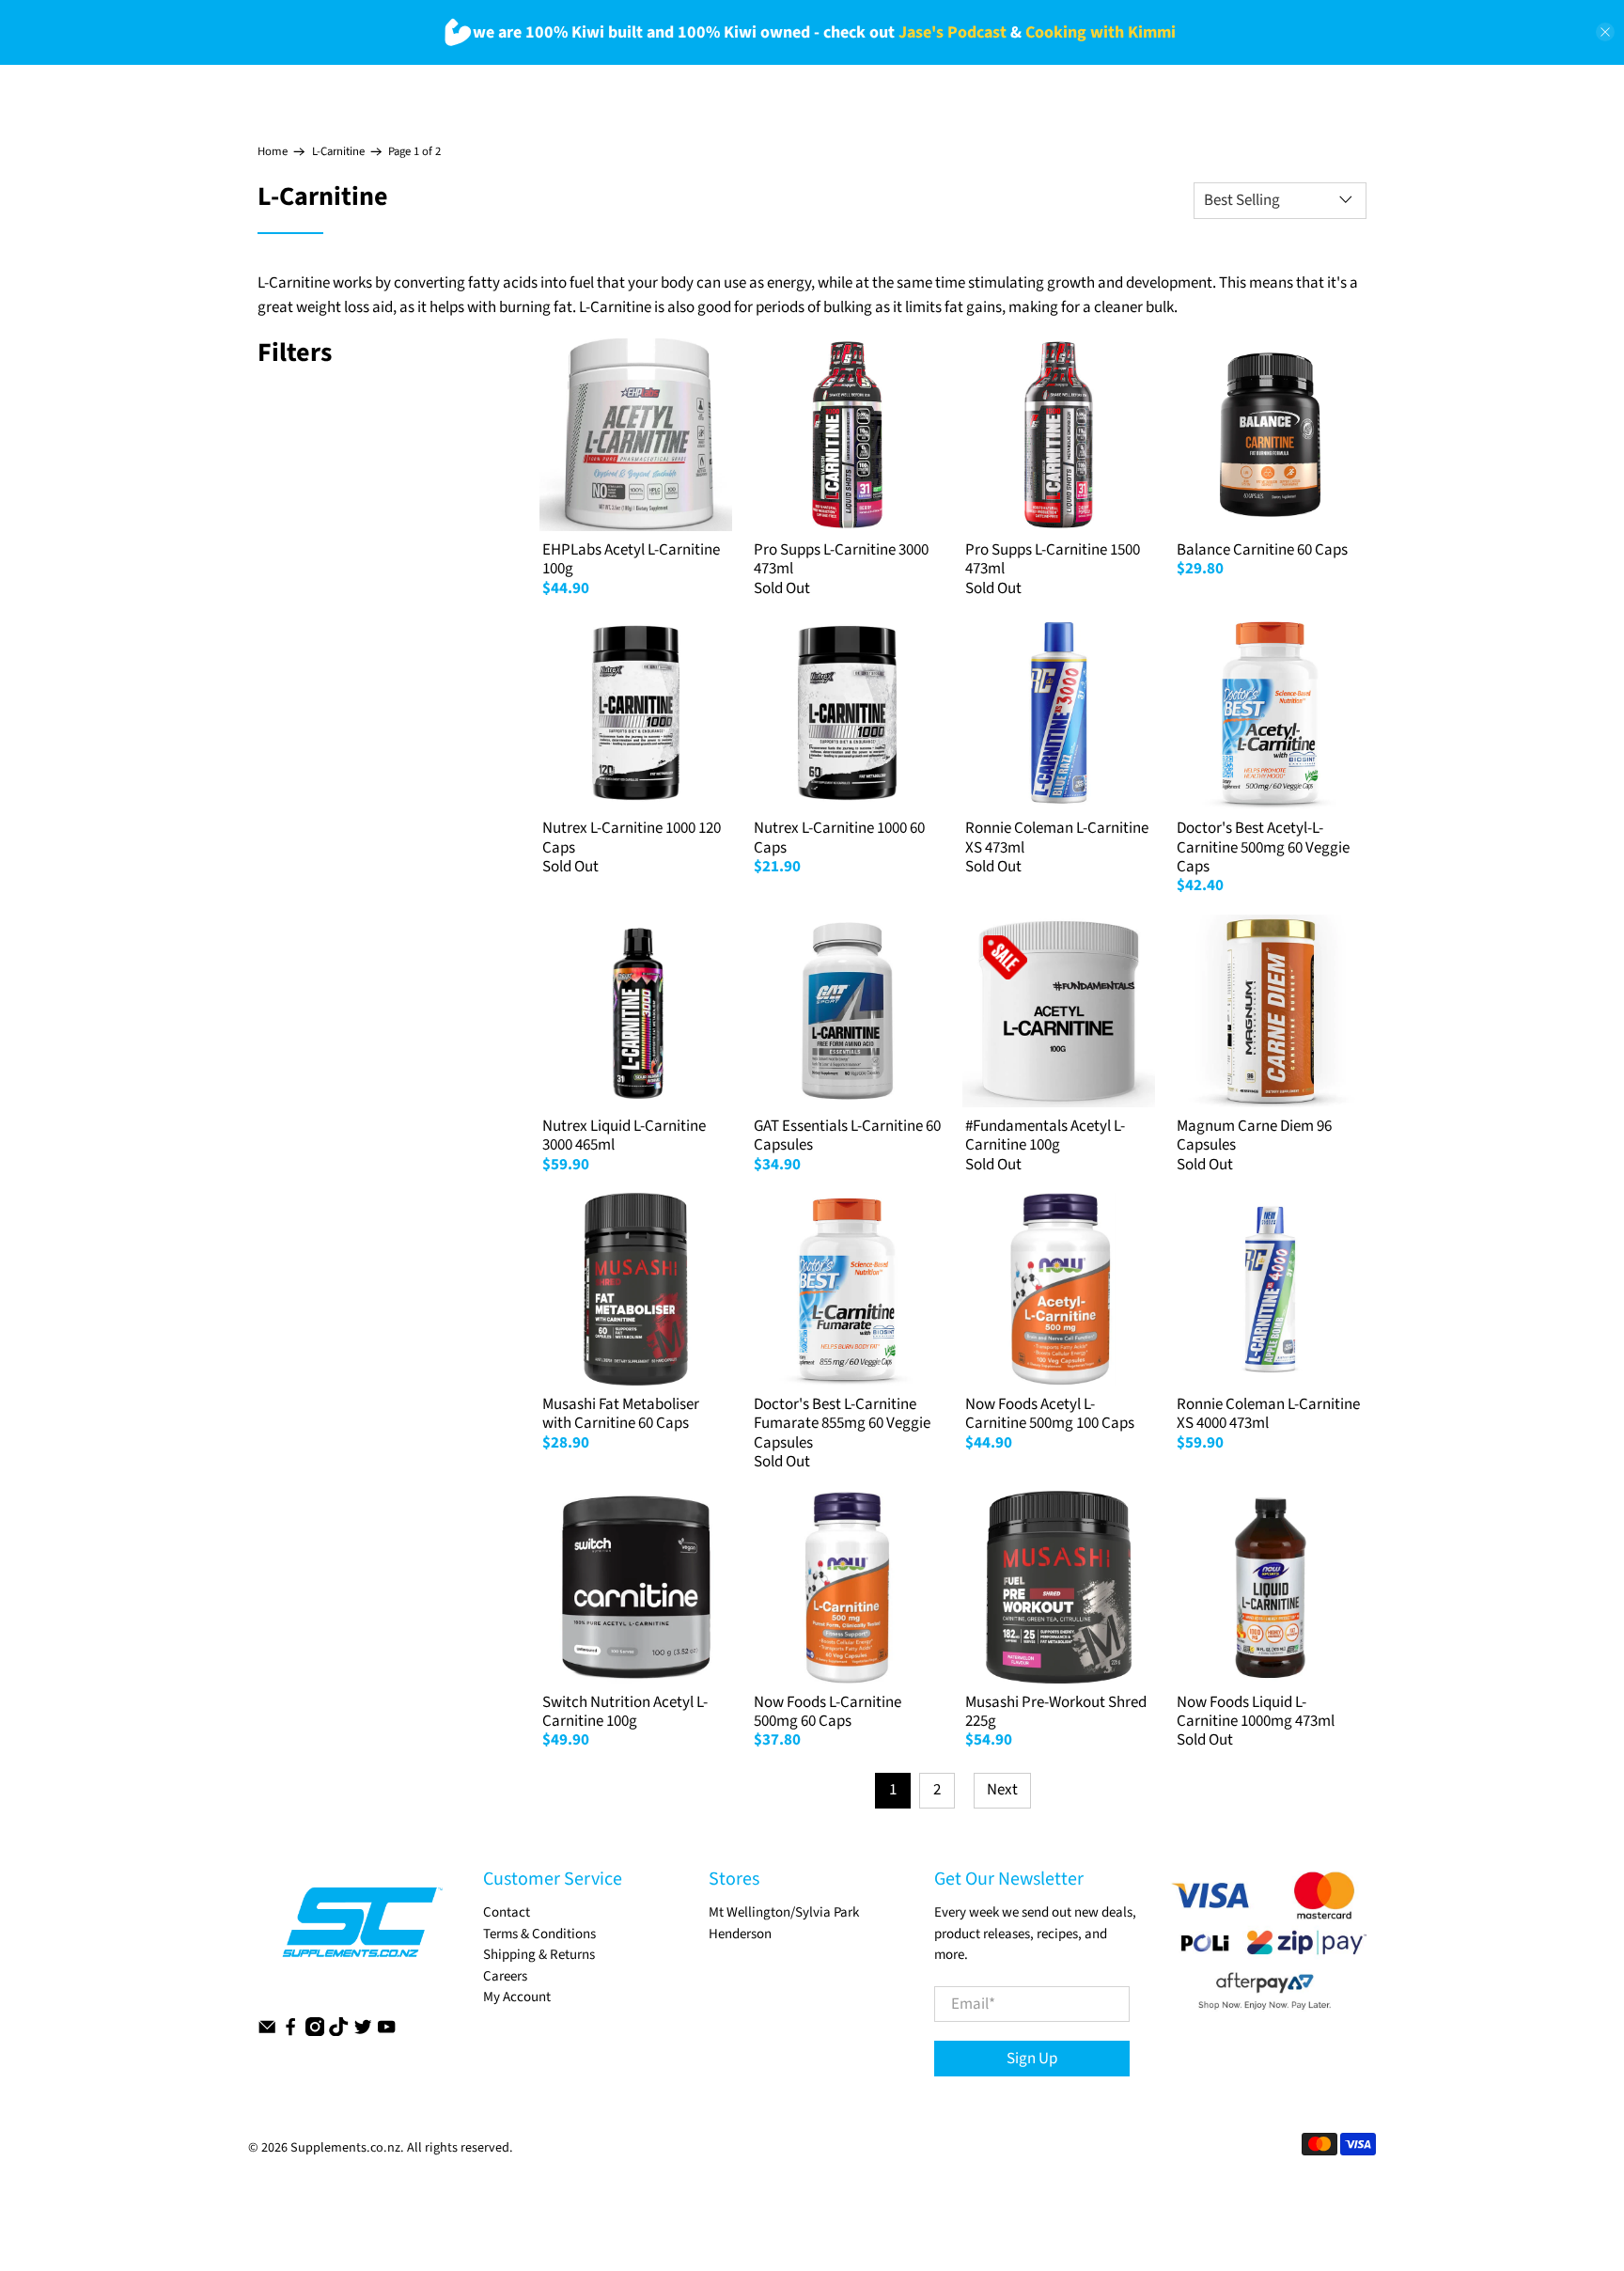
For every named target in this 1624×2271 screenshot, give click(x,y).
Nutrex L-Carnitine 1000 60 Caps (839, 838)
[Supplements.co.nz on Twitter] (363, 2032)
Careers (505, 1976)
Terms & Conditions (539, 1934)
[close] (1605, 32)
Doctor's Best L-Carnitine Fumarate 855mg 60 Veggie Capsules (842, 1424)
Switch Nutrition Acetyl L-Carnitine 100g (625, 1712)
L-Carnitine (338, 152)
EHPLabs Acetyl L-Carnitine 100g (631, 559)
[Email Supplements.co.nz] (267, 2032)
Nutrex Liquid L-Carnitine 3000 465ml (624, 1135)
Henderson (740, 1934)
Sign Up (1032, 2059)
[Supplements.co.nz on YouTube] (386, 2032)
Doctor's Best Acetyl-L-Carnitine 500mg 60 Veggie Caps (1263, 847)
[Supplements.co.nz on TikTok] (338, 2032)
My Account (517, 1997)
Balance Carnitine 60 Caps (1262, 550)
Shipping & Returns (539, 1955)
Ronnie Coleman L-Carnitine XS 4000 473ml (1268, 1414)
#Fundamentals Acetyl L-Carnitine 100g (1045, 1135)
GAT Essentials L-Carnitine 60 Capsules (847, 1135)
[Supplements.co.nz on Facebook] (290, 2032)
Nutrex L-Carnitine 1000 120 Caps (632, 838)
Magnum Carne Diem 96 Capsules (1254, 1135)
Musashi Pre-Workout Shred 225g (1056, 1712)
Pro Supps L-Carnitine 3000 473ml (841, 559)
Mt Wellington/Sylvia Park (784, 1912)
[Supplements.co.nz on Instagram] (315, 2032)
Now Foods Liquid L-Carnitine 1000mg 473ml (1256, 1712)
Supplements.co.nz (345, 2148)
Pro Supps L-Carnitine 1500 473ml (1053, 559)
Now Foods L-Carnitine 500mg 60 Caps (828, 1712)
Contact (507, 1912)
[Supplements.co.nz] (361, 1932)
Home (273, 152)
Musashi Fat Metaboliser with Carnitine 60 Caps (621, 1414)
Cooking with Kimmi (1101, 32)
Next (1002, 1790)
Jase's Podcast (953, 32)
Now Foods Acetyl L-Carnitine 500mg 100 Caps (1050, 1414)
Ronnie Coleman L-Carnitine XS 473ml (1057, 838)
